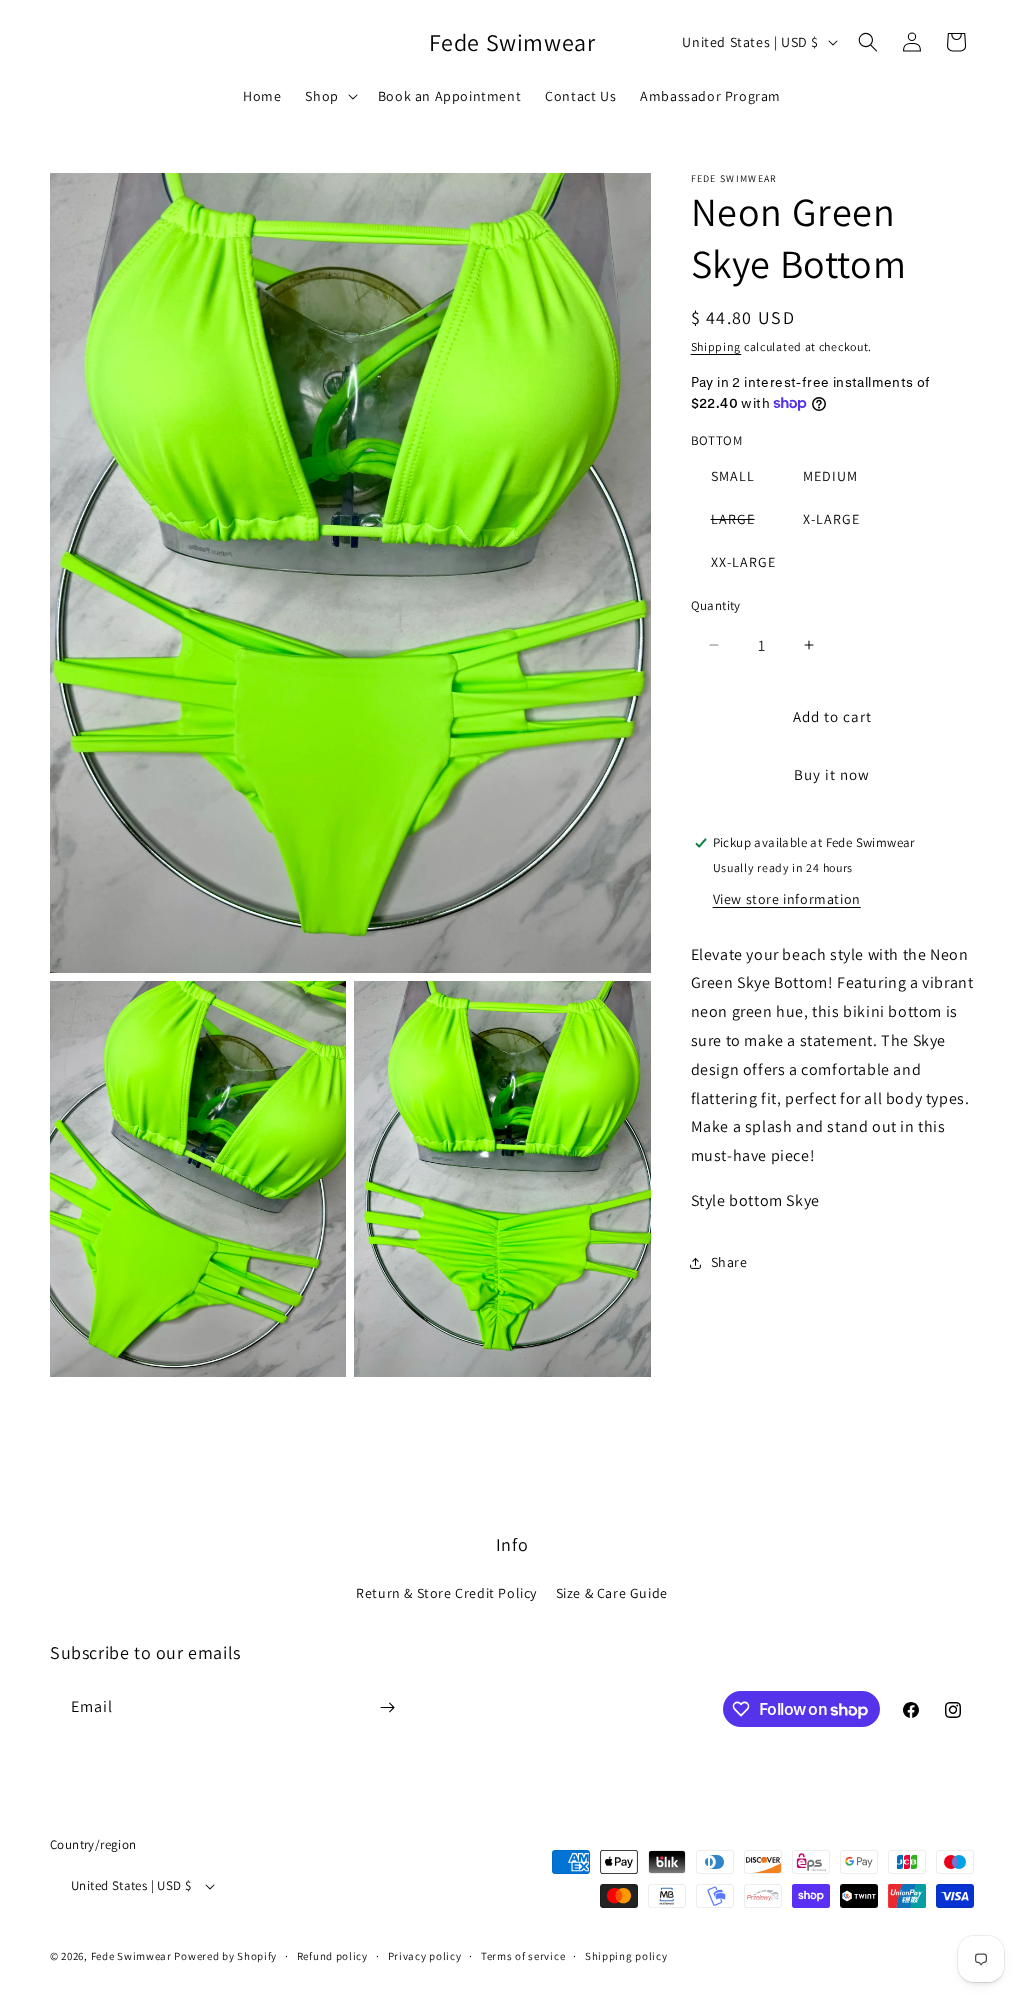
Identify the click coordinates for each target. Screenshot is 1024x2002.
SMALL (733, 476)
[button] (329, 96)
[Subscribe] (387, 1707)
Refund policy (332, 1956)
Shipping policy (626, 1956)
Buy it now (832, 774)
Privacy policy (425, 1956)
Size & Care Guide (612, 1593)
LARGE (743, 522)
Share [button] (729, 1262)
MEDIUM (830, 476)
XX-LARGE (743, 562)
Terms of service (523, 1956)
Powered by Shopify (225, 1956)
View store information (787, 899)
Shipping (716, 346)
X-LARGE (831, 519)
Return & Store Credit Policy (446, 1593)
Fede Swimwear (131, 1956)
